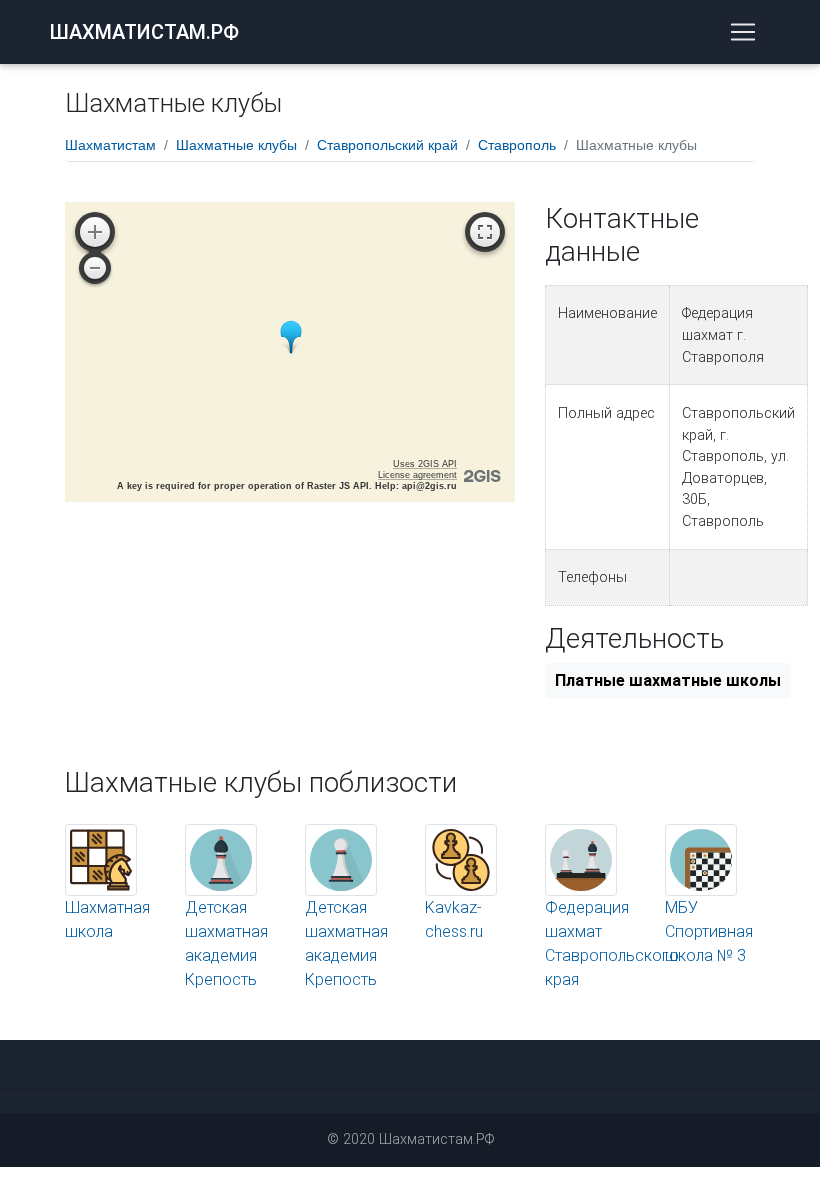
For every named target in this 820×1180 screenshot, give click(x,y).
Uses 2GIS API (425, 464)
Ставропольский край (387, 145)
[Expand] (485, 232)
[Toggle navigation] (743, 32)
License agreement (417, 475)
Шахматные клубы (236, 145)
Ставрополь (517, 145)
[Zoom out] (95, 268)
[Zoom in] (95, 232)
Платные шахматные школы (668, 680)
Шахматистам (110, 145)
